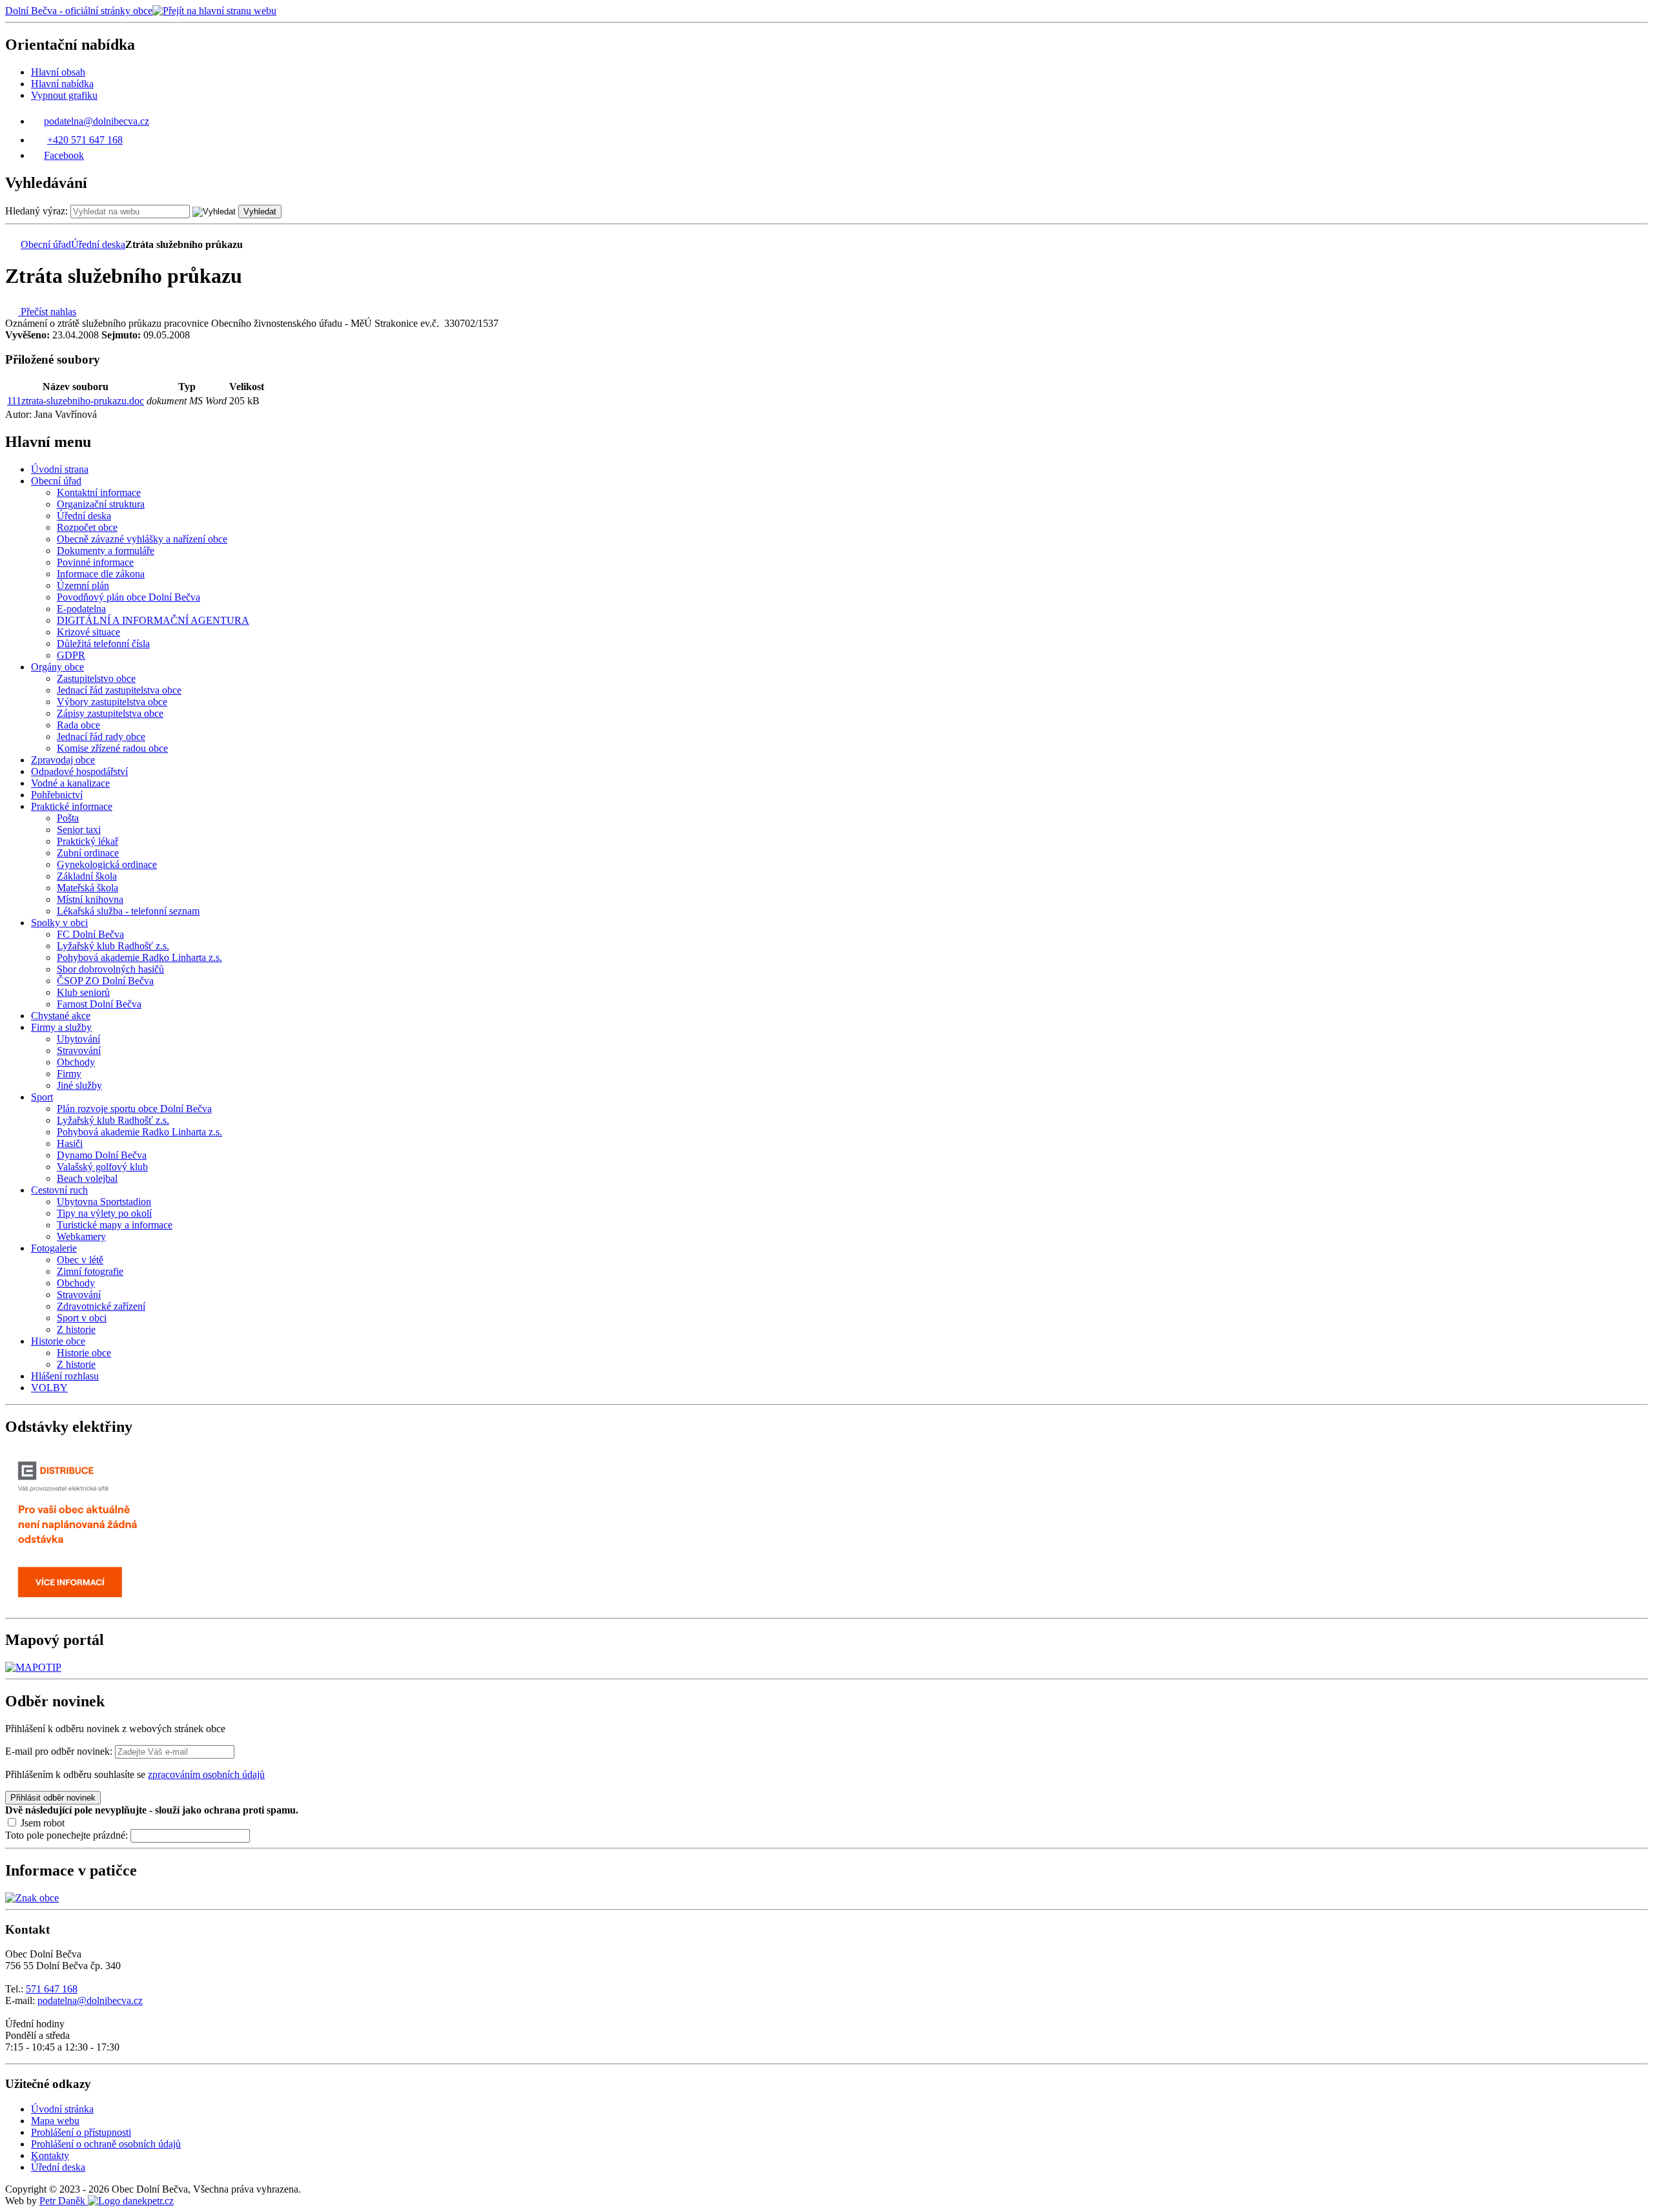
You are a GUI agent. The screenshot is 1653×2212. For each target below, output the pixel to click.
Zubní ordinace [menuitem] (88, 853)
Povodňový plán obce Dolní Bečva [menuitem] (128, 597)
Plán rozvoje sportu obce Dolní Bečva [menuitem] (134, 1109)
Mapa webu (55, 2121)
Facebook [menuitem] (64, 155)
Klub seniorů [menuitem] (83, 992)
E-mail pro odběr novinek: (59, 1751)
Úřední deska (98, 244)
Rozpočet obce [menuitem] (87, 527)
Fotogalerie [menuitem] (54, 1248)
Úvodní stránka (62, 2109)
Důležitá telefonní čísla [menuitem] (103, 644)
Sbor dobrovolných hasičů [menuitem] (110, 969)
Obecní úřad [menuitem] (56, 481)
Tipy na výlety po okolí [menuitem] (104, 1213)
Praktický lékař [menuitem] (87, 841)
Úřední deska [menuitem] (84, 516)
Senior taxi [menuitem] (79, 830)
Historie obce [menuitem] (58, 1341)
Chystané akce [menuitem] (61, 1016)
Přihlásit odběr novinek (53, 1798)
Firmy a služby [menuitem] (61, 1027)
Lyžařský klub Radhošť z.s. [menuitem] (113, 946)
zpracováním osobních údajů (206, 1774)
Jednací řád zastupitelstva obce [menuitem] (119, 690)
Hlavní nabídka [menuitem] (62, 84)
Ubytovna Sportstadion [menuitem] (104, 1202)
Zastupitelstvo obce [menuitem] (96, 678)
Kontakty (50, 2155)
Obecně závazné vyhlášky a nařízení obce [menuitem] (142, 539)
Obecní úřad (46, 244)
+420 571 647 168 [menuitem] (85, 140)
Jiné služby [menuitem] (79, 1085)
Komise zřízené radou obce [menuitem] (112, 748)
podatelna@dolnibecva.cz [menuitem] (97, 121)
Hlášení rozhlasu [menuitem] (65, 1376)
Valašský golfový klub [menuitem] (102, 1167)
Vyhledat (260, 212)
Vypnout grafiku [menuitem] (64, 95)
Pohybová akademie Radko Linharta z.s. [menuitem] (139, 957)
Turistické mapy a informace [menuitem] (115, 1225)
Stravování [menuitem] (79, 1050)
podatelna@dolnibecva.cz (90, 2000)
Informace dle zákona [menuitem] (101, 574)
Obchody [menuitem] (76, 1062)
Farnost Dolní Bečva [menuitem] (99, 1004)
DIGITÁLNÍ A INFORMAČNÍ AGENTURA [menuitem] (153, 620)
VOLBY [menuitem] (49, 1388)
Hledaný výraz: (36, 211)
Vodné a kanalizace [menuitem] (70, 783)
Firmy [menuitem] (69, 1074)
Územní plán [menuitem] (83, 585)
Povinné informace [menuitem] (95, 562)
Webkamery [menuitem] (81, 1236)
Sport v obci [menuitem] (82, 1318)
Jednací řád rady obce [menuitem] (101, 737)
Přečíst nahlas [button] (47, 312)
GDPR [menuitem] (71, 655)
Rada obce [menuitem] (78, 725)
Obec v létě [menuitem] (80, 1260)
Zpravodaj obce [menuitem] (63, 760)
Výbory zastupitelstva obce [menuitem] (112, 702)
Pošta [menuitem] (68, 818)
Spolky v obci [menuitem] (59, 923)
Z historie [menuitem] (76, 1329)
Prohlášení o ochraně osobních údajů (106, 2144)
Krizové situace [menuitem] (88, 632)
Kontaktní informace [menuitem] (99, 492)
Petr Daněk (64, 2201)
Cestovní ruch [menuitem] (59, 1190)
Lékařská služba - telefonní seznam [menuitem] (128, 911)
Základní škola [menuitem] (87, 876)
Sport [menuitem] (42, 1097)
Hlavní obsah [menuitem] (58, 72)
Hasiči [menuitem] (70, 1143)
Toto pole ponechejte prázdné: (68, 1835)
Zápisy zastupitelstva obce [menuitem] (110, 713)
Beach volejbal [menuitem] (87, 1178)
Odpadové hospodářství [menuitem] (79, 771)
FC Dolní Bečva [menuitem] (90, 934)
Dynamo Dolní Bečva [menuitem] (102, 1155)
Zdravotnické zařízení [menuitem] (101, 1306)
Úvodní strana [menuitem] (60, 469)
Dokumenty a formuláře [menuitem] (106, 551)
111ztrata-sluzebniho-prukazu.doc (76, 401)
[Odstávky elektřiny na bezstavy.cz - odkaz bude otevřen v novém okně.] (86, 1607)
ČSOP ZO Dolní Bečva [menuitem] (105, 981)
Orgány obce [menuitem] (57, 667)
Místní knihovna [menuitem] (90, 899)
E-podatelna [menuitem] (81, 609)
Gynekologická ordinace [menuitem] (107, 864)
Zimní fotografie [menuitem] (90, 1271)
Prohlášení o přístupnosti (81, 2132)
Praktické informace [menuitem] (72, 806)
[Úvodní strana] (12, 244)
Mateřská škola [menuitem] (87, 888)
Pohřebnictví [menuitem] (57, 795)
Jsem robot (41, 1823)
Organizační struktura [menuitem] (101, 504)
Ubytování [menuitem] (78, 1039)
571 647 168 (52, 1989)
